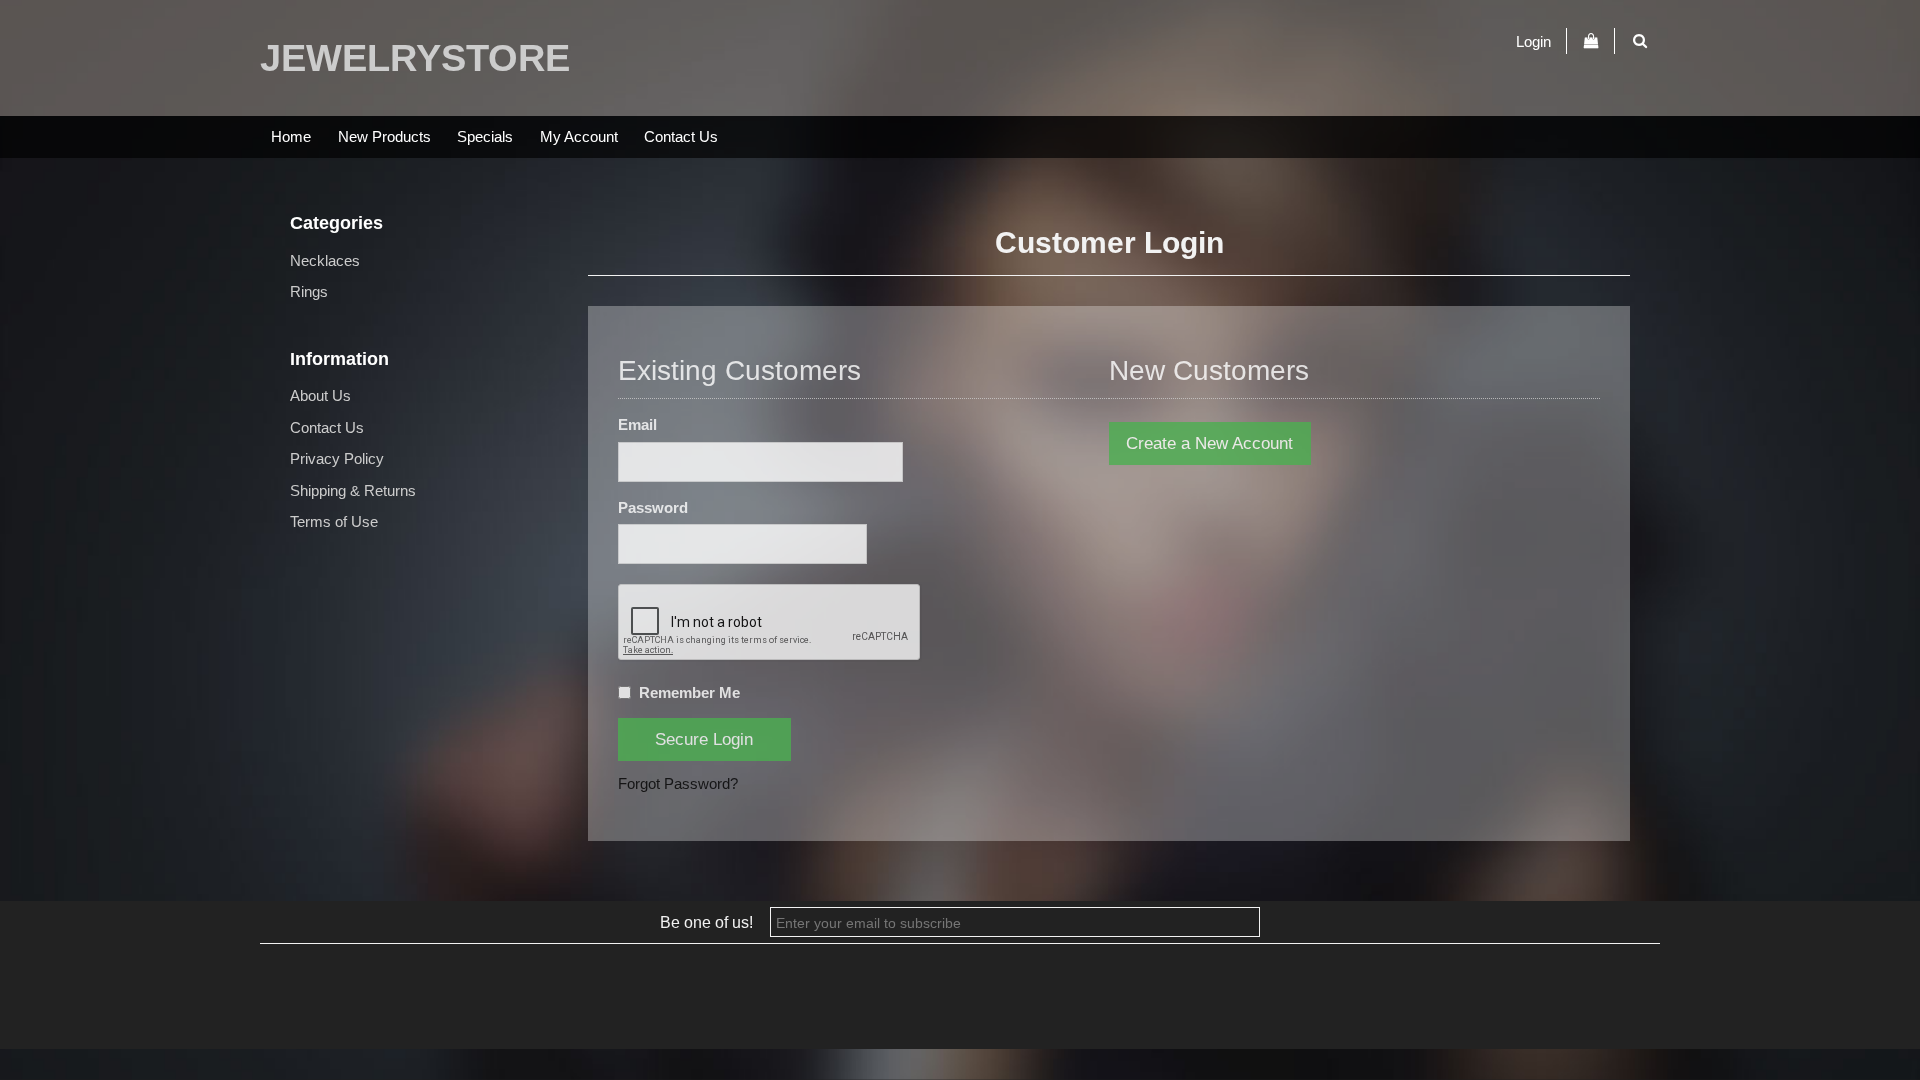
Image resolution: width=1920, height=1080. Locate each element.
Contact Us (681, 136)
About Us (320, 395)
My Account (579, 136)
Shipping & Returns (353, 490)
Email (637, 424)
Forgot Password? (678, 783)
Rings (309, 291)
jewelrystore (415, 58)
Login (1533, 40)
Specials (485, 136)
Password (653, 507)
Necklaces (325, 260)
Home (291, 136)
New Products (384, 136)
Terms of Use (334, 521)
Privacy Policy (337, 458)
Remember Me (689, 692)
